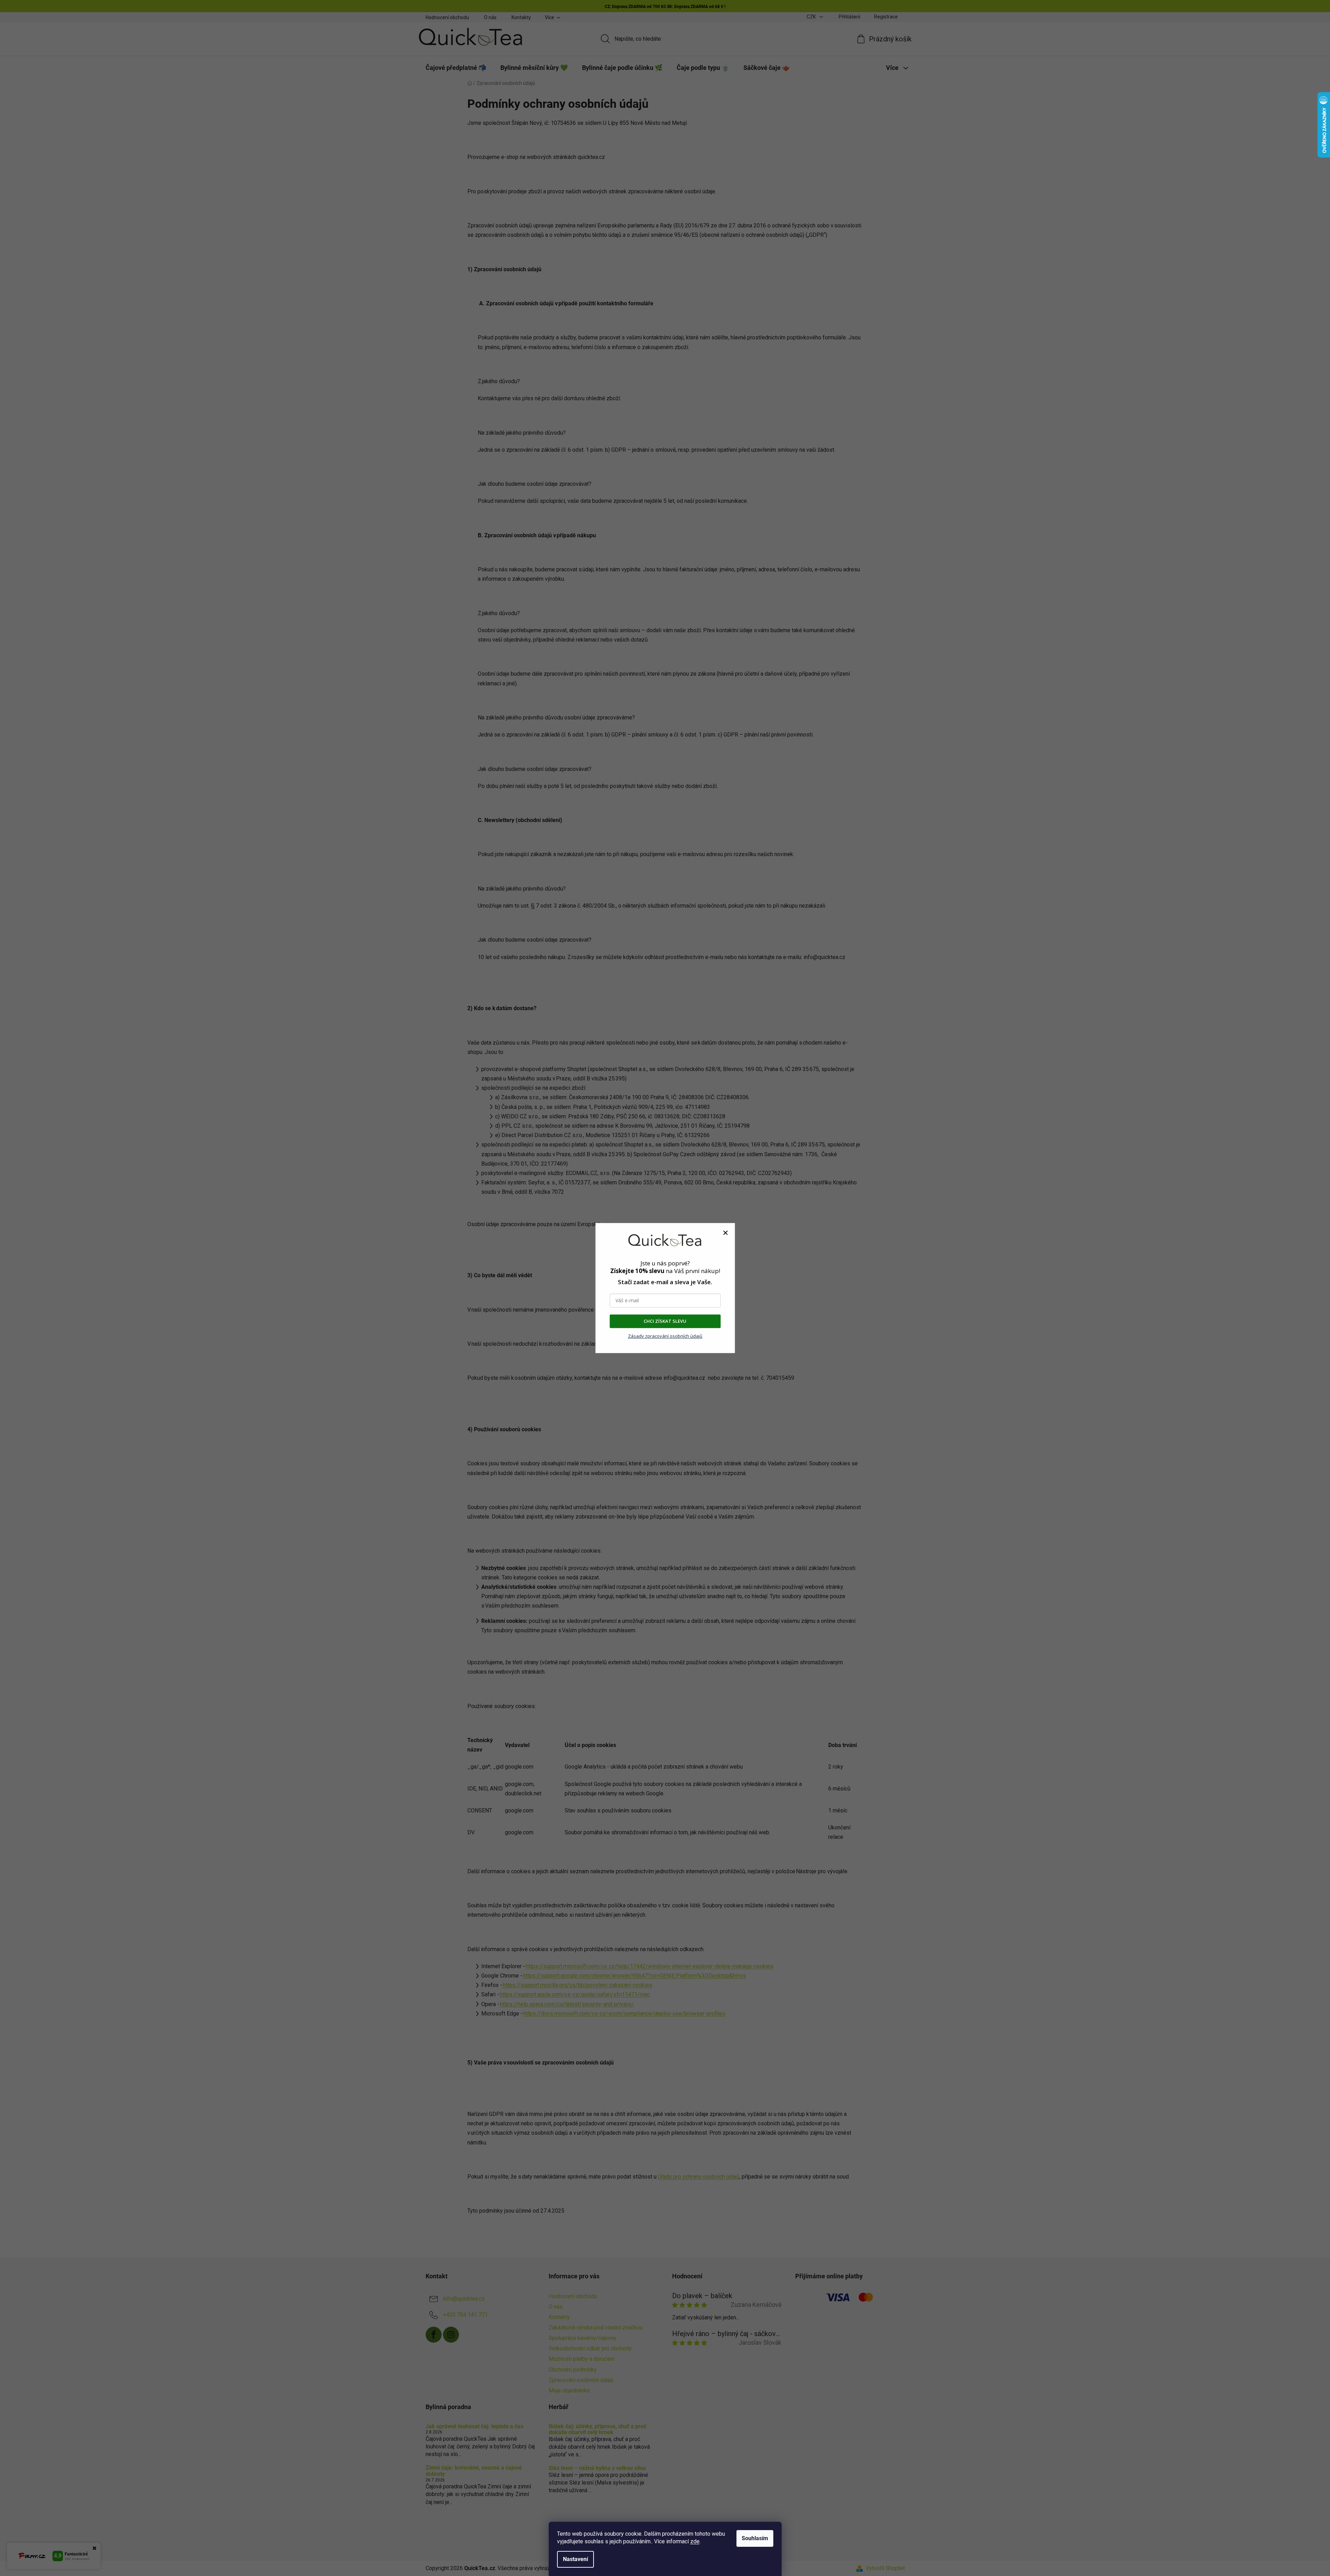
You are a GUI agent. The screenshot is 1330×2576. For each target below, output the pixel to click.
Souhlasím (755, 2538)
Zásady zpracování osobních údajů (665, 1336)
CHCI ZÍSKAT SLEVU (665, 1321)
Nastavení (575, 2559)
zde (695, 2541)
